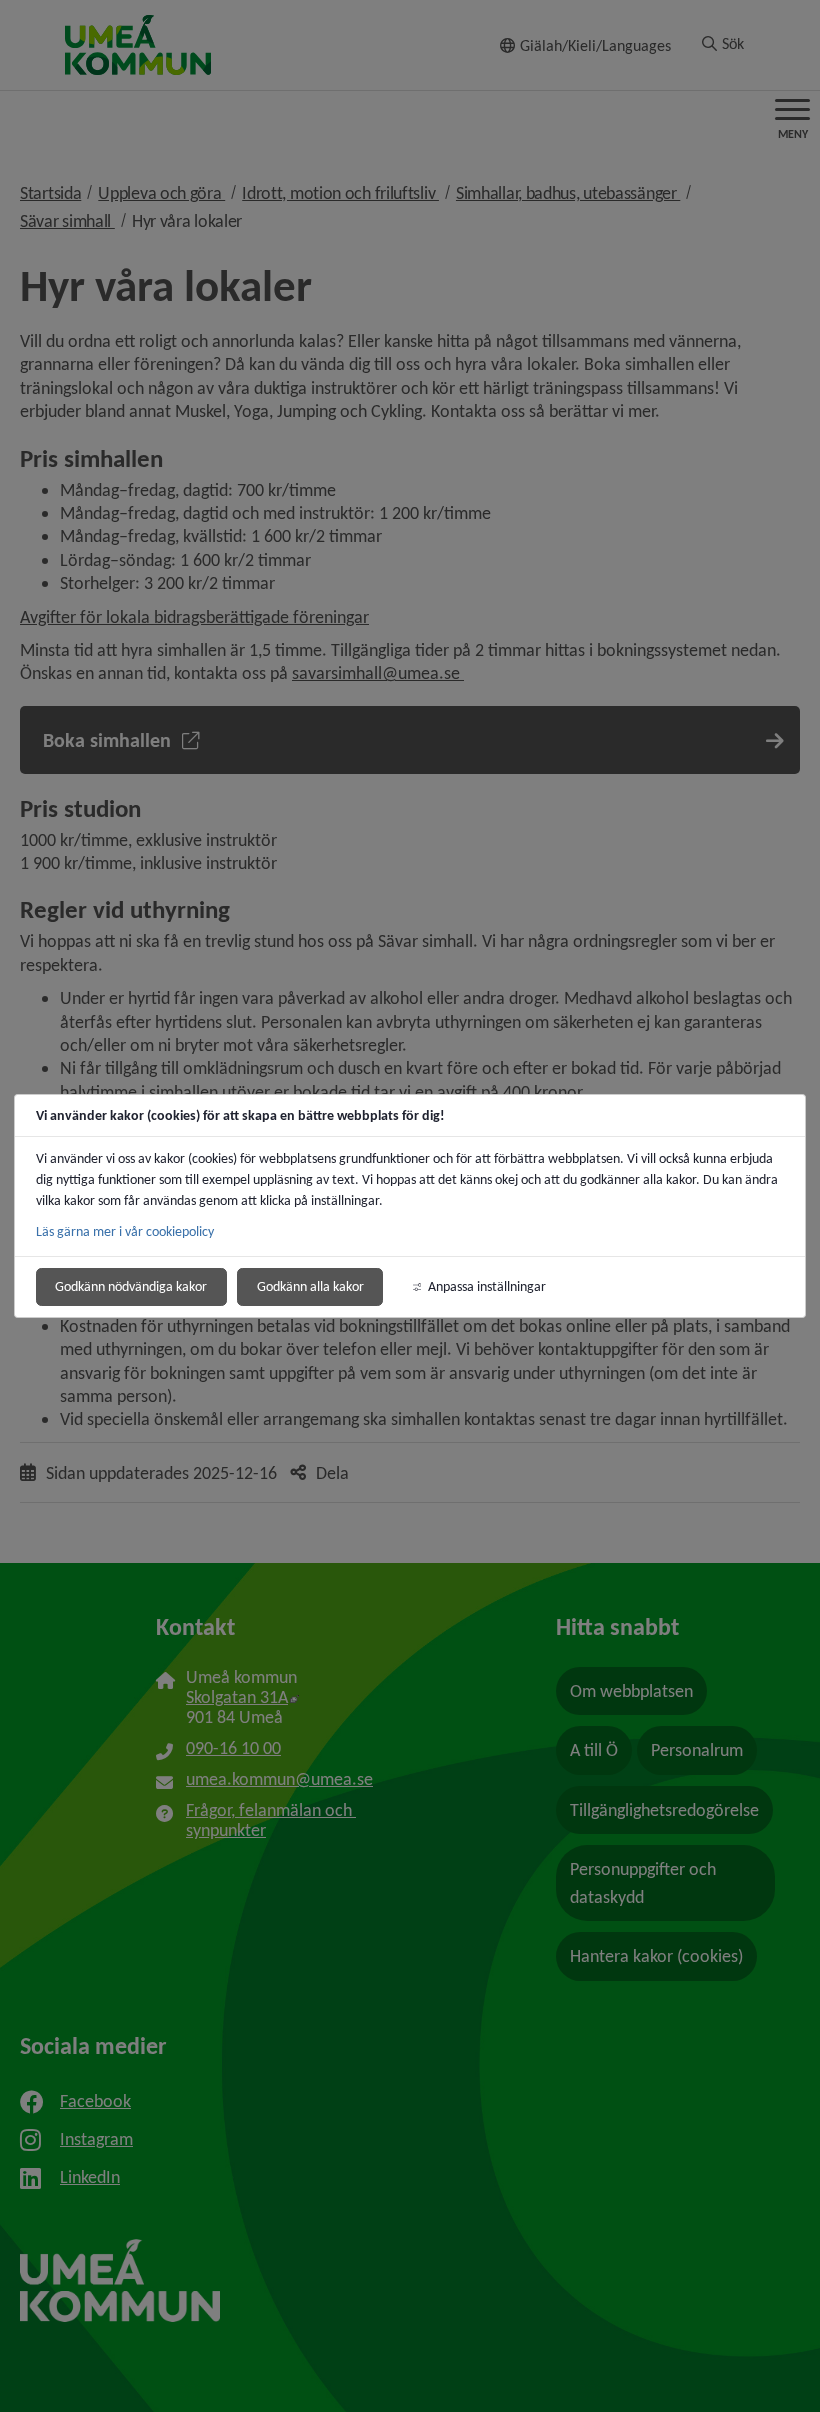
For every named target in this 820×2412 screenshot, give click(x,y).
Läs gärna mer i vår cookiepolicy (125, 1231)
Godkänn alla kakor (310, 1286)
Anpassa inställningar (487, 1286)
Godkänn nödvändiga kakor (131, 1286)
